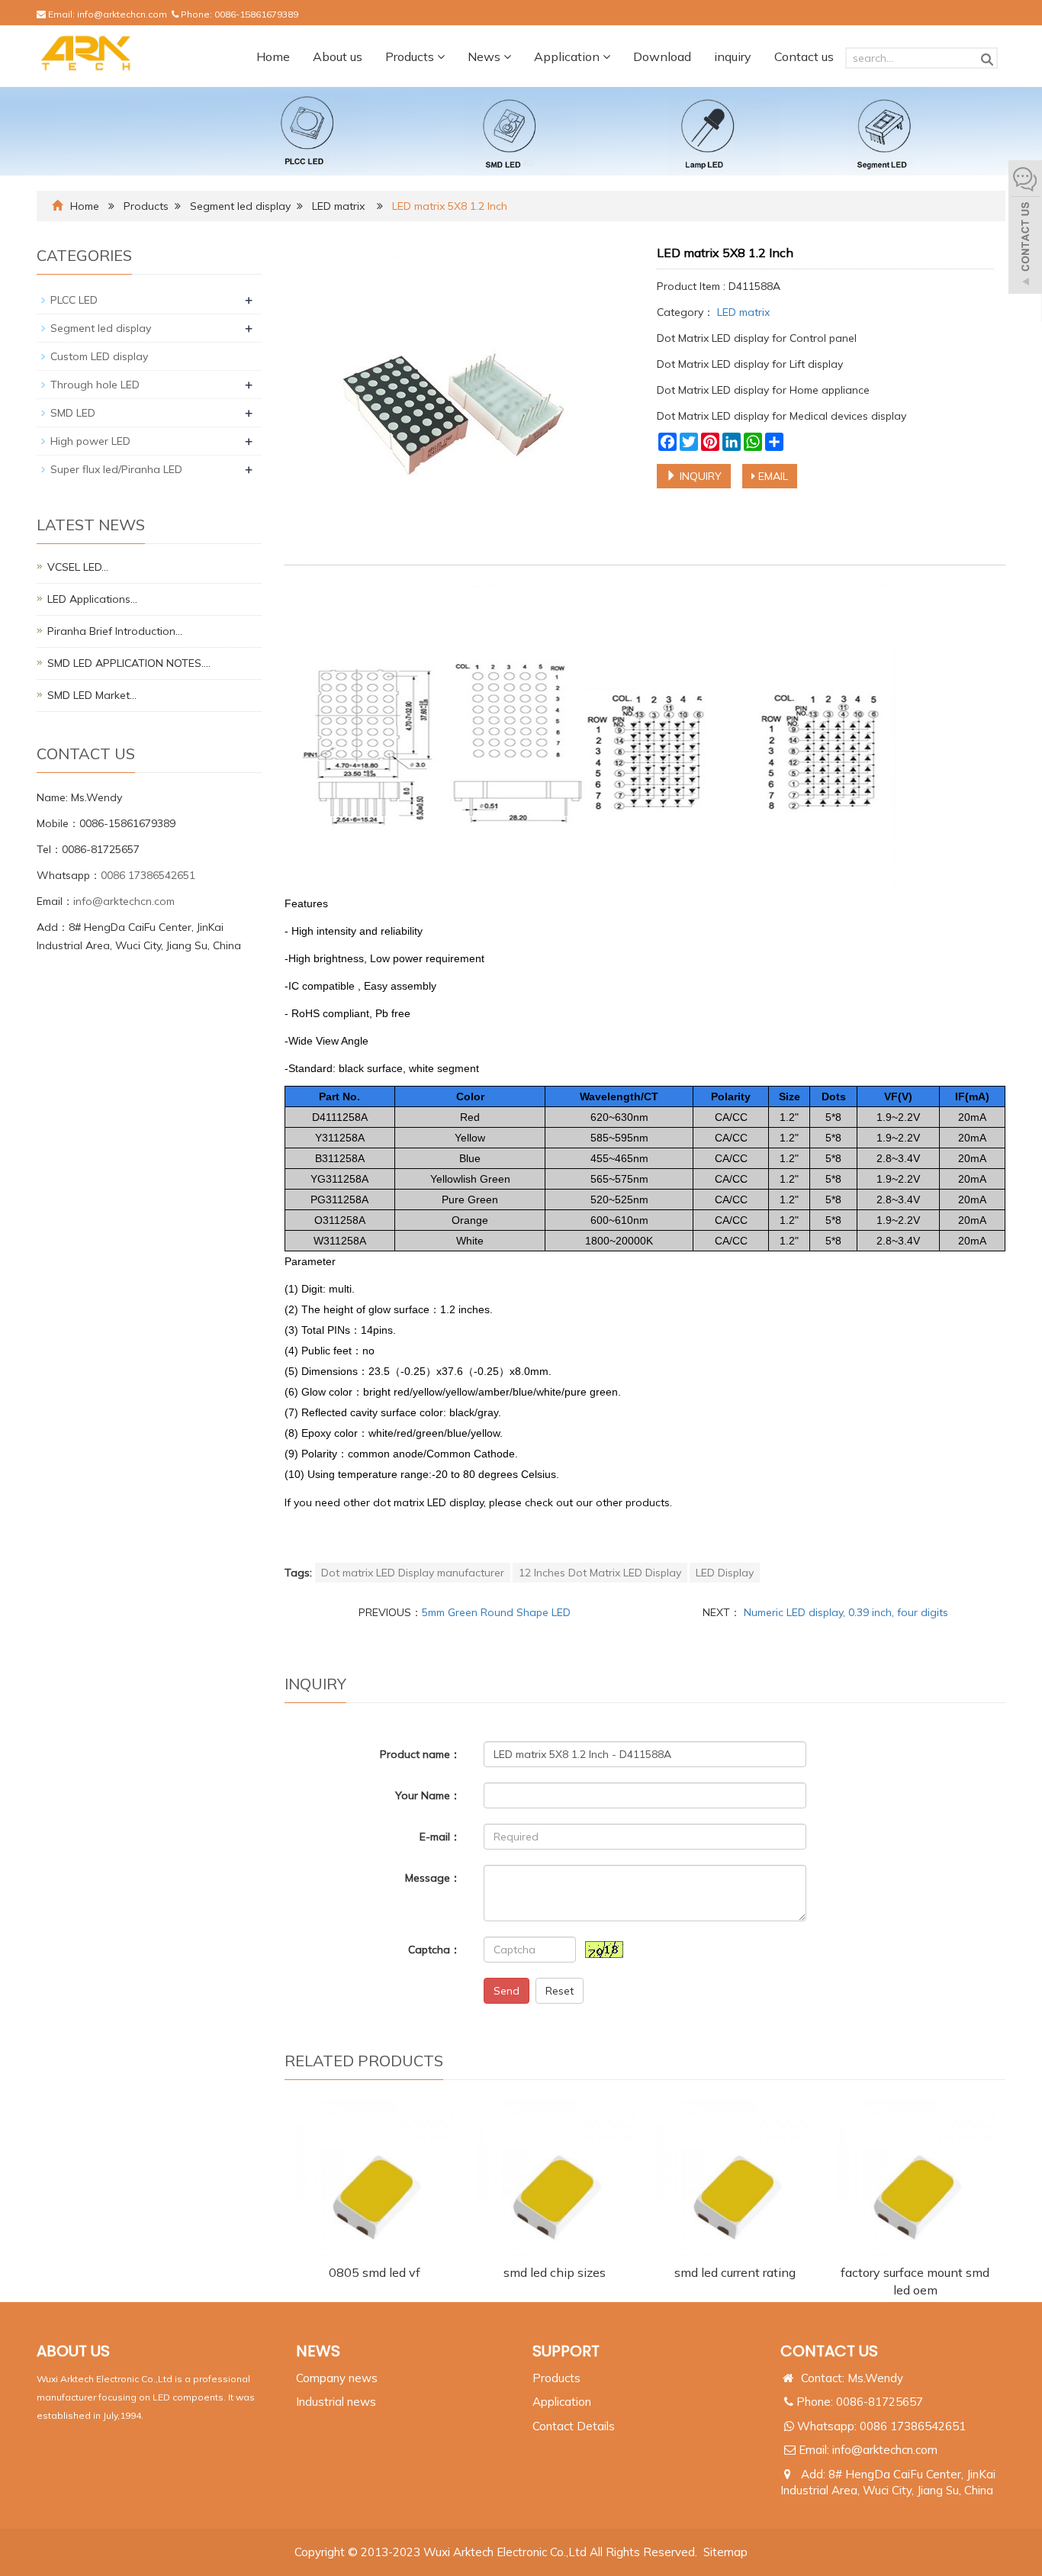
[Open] (1025, 229)
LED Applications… (92, 599)
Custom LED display (99, 356)
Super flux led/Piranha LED (116, 469)
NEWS (318, 2351)
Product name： (420, 1754)
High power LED (90, 441)
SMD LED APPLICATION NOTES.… (129, 663)
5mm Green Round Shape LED (496, 1612)
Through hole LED (95, 385)
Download (662, 56)
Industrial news (336, 2402)
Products (411, 56)
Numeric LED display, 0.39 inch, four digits (844, 1612)
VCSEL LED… (78, 567)
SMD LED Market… (92, 695)
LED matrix (338, 206)
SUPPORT (566, 2351)
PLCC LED (74, 300)
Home (273, 56)
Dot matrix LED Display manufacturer (413, 1573)
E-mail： (440, 1837)
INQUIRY (699, 476)
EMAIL (772, 476)
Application (568, 56)
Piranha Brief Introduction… (115, 631)
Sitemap (725, 2552)
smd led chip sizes (555, 2272)
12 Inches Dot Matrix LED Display (600, 1573)
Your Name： (428, 1795)
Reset (560, 1991)
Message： (433, 1878)
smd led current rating (735, 2272)
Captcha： (434, 1950)
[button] (441, 56)
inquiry (733, 56)
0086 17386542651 (148, 875)
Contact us (804, 56)
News (486, 56)
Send (507, 1991)
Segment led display (240, 206)
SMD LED (73, 413)
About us (338, 56)
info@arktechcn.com (122, 14)
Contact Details (574, 2426)
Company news (337, 2378)
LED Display (725, 1573)
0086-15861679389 (256, 14)
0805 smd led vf (375, 2272)
